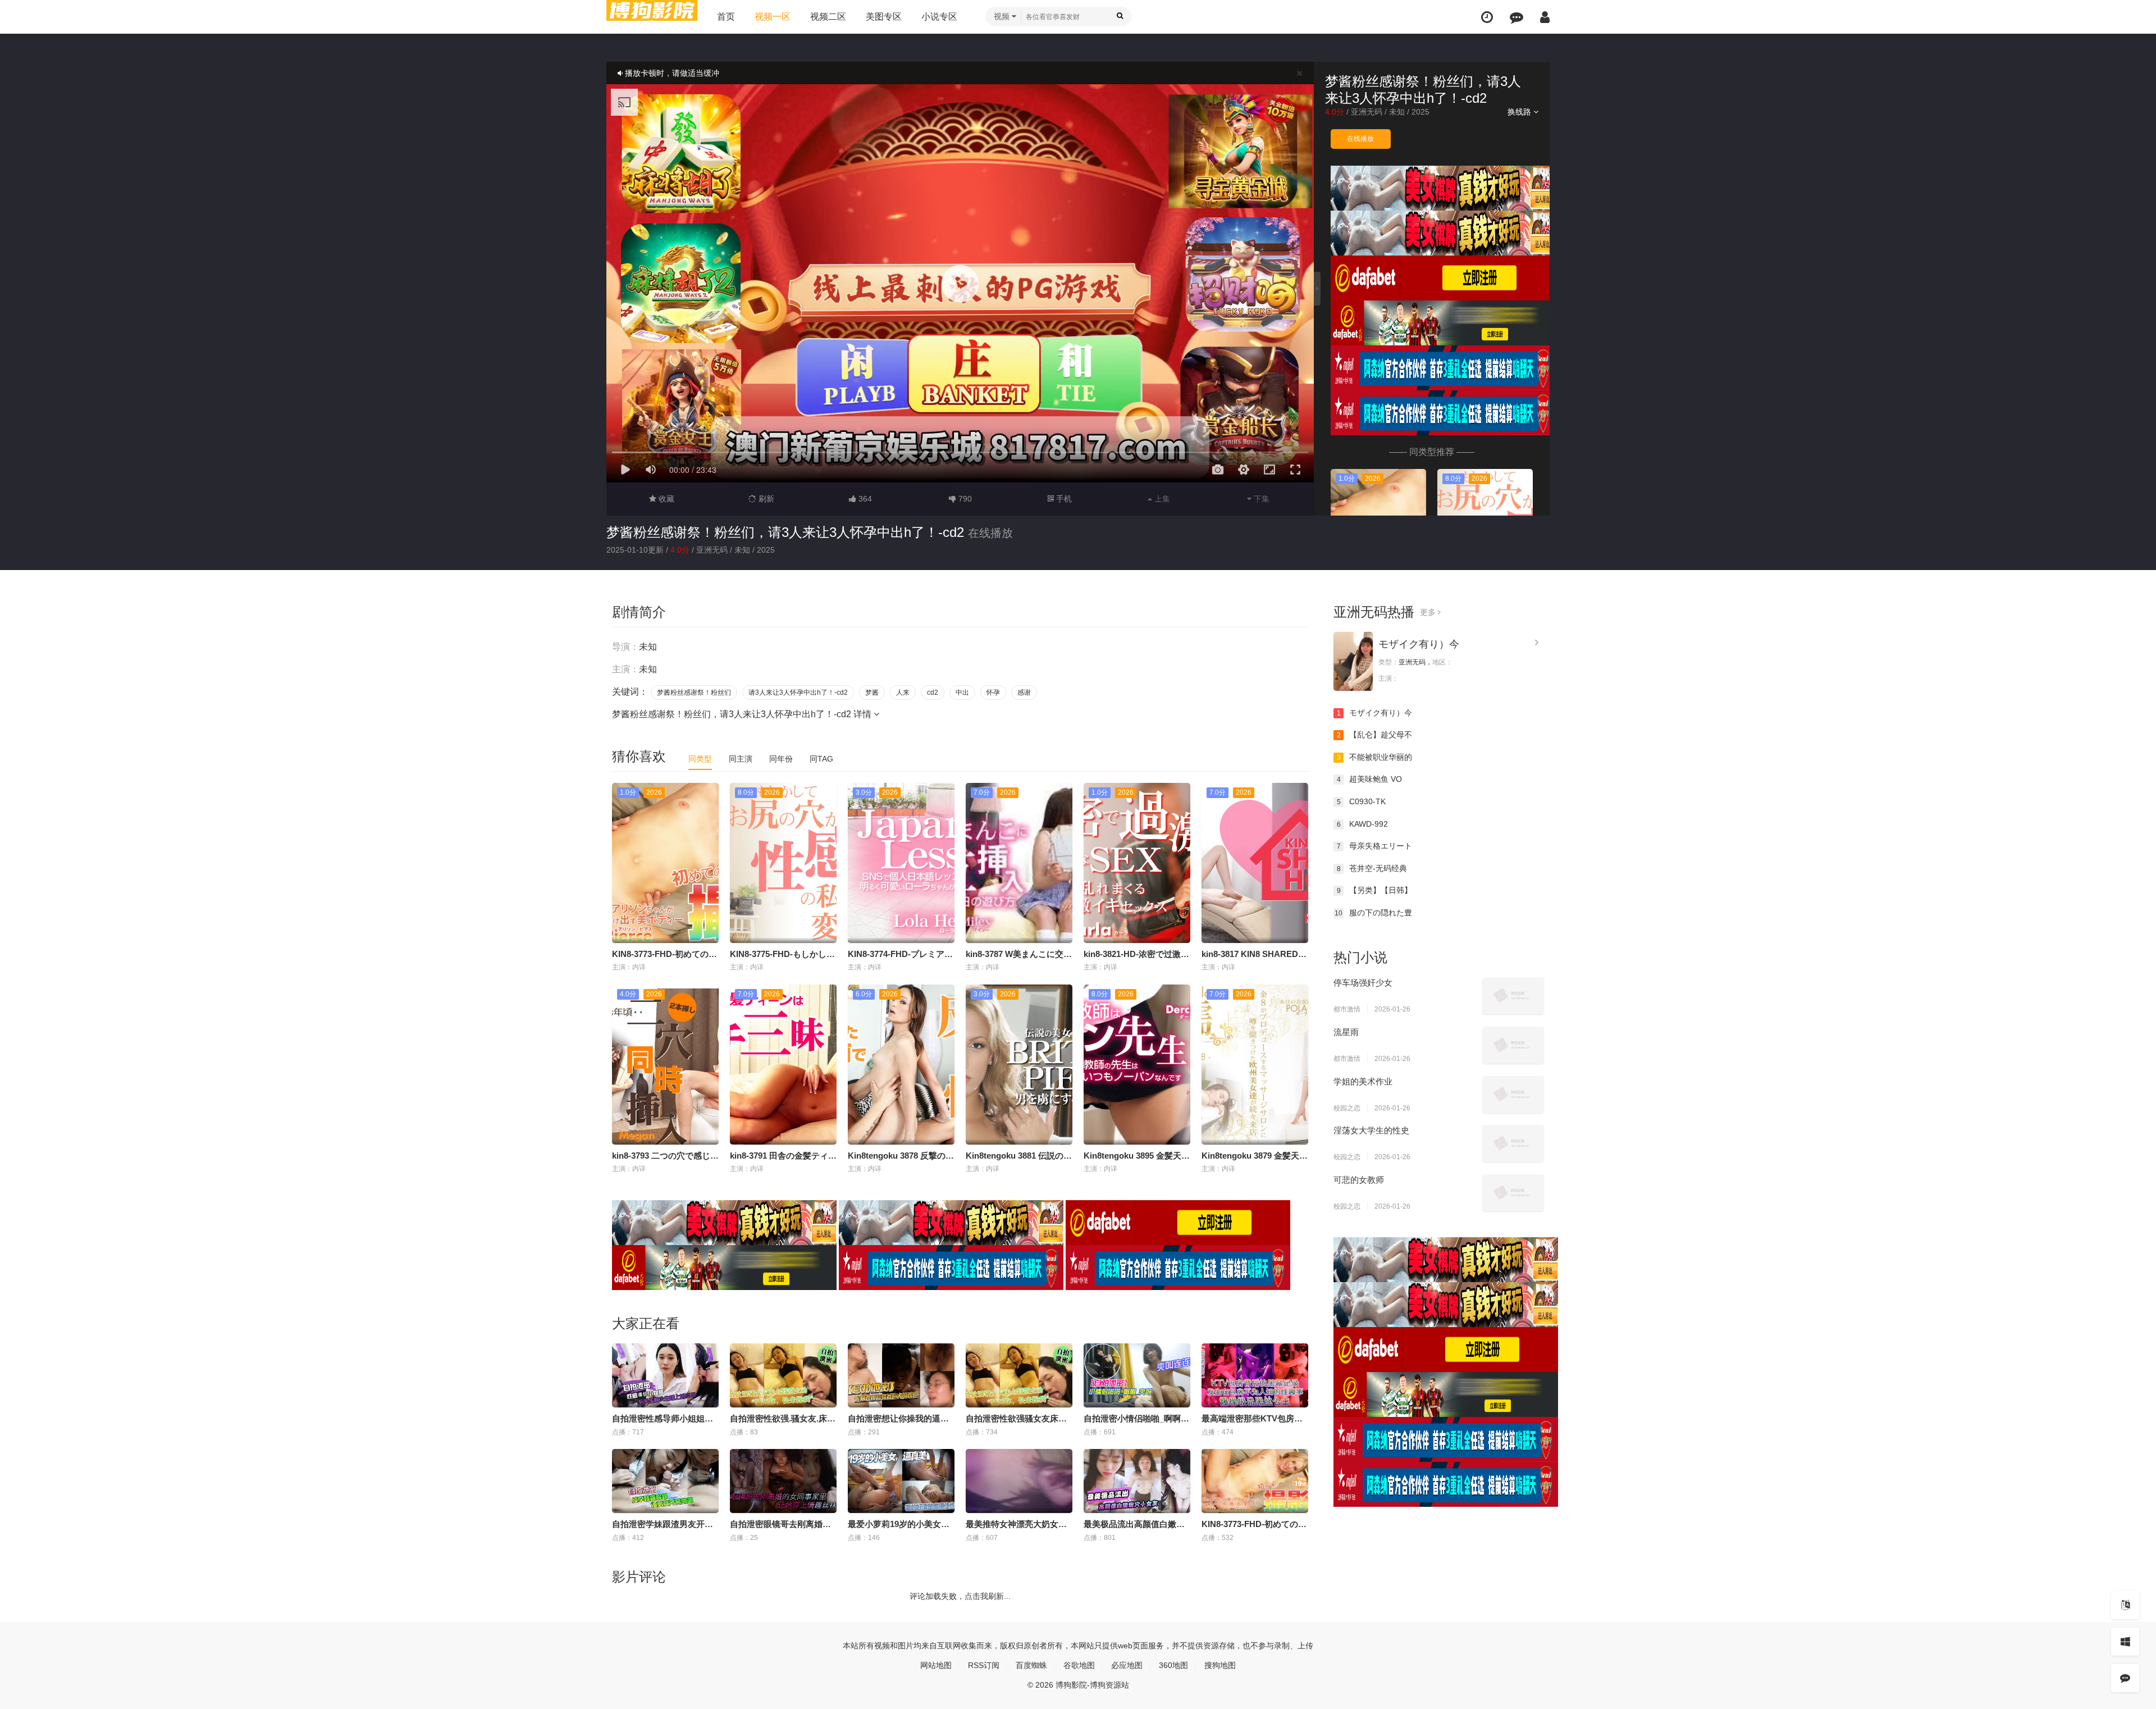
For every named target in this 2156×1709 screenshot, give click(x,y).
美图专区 (884, 17)
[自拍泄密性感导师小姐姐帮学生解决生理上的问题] (665, 1375)
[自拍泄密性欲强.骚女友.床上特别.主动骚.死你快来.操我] (783, 1375)
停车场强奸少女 (1363, 983)
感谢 (1024, 692)
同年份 (781, 759)
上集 (1161, 499)
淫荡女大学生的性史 (1371, 1130)
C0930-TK (1362, 801)
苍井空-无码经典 (1372, 868)
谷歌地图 (1079, 1665)
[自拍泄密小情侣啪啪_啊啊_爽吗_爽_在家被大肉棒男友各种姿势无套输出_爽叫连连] (1137, 1375)
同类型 (700, 759)
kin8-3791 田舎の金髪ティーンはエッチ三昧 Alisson (829, 1156)
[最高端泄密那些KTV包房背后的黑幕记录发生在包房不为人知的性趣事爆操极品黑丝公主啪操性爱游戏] (1255, 1375)
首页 (726, 17)
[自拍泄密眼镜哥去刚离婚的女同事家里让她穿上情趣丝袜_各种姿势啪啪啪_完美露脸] (783, 1481)
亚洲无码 (1367, 112)
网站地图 (936, 1665)
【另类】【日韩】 (1375, 890)
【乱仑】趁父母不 (1375, 735)
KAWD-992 (1363, 824)
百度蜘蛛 (1031, 1665)
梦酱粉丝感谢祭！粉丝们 (694, 692)
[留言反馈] (1516, 17)
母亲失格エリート (1375, 846)
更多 (1429, 612)
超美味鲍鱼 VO (1370, 779)
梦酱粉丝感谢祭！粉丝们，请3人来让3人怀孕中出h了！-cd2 (785, 532)
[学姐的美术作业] (1513, 1095)
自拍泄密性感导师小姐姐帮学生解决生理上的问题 (705, 1418)
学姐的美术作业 (1363, 1081)
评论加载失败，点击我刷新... (960, 1596)
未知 (1397, 112)
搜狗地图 (1220, 1665)
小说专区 (939, 17)
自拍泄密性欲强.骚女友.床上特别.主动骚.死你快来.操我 (832, 1418)
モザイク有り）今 (1419, 644)
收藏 (665, 499)
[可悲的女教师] (1513, 1193)
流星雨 (1346, 1032)
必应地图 (1127, 1665)
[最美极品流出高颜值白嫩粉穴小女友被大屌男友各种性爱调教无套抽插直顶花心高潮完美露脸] (1137, 1481)
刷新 (765, 499)
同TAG (821, 759)
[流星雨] (1513, 1045)
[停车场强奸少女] (1513, 996)
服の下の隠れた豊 (1373, 913)
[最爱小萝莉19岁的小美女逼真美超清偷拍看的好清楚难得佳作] (901, 1481)
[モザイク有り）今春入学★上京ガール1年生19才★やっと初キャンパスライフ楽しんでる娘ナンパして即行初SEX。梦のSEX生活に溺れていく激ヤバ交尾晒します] (1353, 661)
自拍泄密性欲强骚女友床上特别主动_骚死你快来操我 (1065, 1418)
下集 (1260, 499)
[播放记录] (1487, 17)
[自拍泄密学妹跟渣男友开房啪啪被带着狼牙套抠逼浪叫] (665, 1481)
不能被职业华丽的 (1375, 757)
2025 (1420, 112)
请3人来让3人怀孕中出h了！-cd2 (798, 692)
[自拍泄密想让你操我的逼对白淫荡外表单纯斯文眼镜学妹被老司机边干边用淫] (901, 1375)
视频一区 (773, 17)
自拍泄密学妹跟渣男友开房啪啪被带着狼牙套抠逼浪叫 (713, 1524)
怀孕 (993, 692)
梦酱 (872, 692)
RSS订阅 (984, 1665)
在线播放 (1360, 139)
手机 (1063, 499)
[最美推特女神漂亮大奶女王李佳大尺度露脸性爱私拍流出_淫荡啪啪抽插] (1019, 1481)
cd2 (933, 692)
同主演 (741, 759)
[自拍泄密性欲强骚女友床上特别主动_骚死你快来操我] (1019, 1375)
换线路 (1520, 112)
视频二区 (828, 17)
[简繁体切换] (2125, 1605)
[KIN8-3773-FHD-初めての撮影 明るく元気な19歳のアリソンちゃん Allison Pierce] (1255, 1481)
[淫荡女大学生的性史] (1513, 1143)
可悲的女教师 (1359, 1180)
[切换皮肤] (2125, 1642)
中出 (962, 692)
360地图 (1173, 1665)
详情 (864, 714)
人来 (903, 692)
